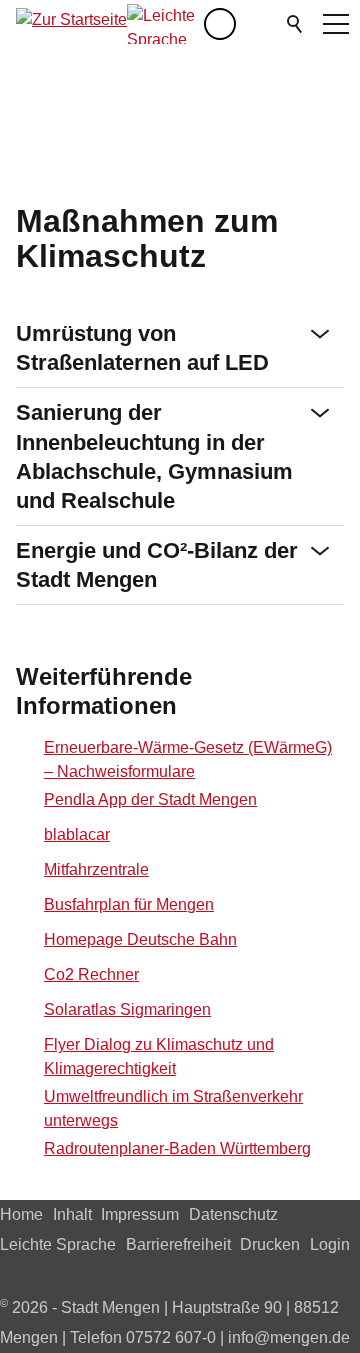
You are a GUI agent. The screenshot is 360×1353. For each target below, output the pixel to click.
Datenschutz (233, 1214)
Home (21, 1214)
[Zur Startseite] (71, 24)
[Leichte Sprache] (165, 24)
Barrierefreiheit (178, 1244)
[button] (260, 24)
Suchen (296, 24)
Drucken (270, 1244)
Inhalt (72, 1214)
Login (330, 1244)
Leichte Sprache (58, 1244)
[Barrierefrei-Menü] (220, 24)
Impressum (140, 1214)
